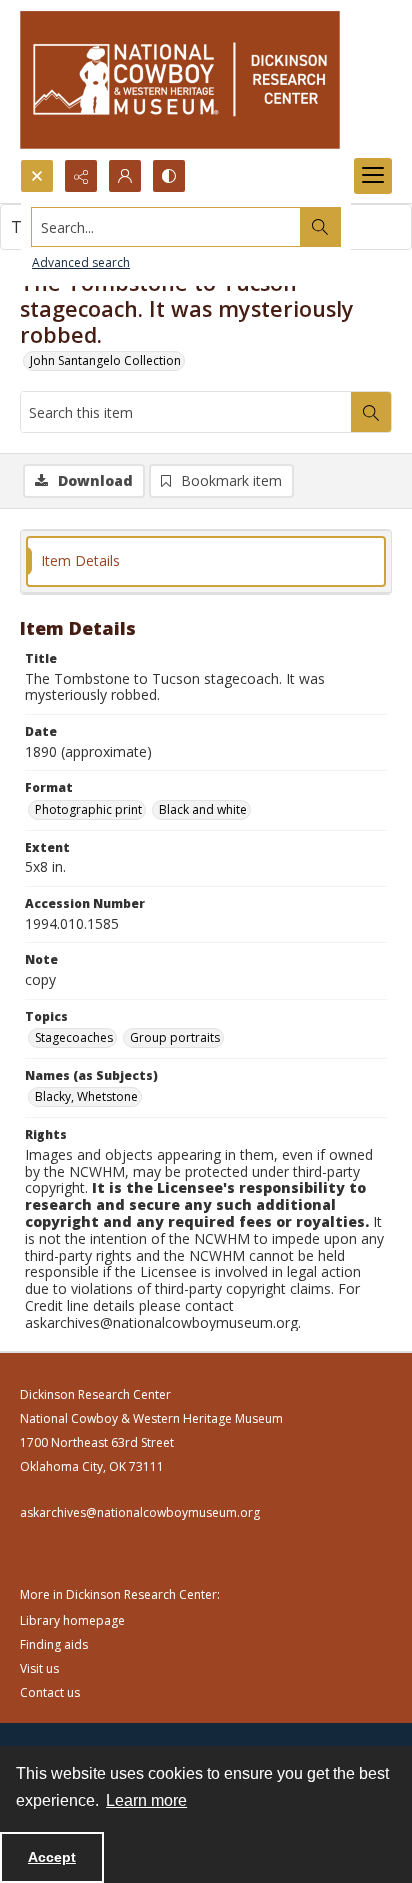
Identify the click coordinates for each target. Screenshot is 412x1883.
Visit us (39, 1668)
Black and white (203, 809)
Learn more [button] (146, 1800)
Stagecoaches (74, 1037)
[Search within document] (371, 412)
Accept (52, 1857)
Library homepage (72, 1620)
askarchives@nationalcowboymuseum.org (140, 1512)
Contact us (50, 1692)
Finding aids (54, 1644)
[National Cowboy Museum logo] (180, 79)
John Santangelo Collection (105, 360)
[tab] (206, 561)
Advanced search (81, 262)
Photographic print (88, 809)
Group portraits (175, 1037)
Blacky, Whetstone (86, 1096)
